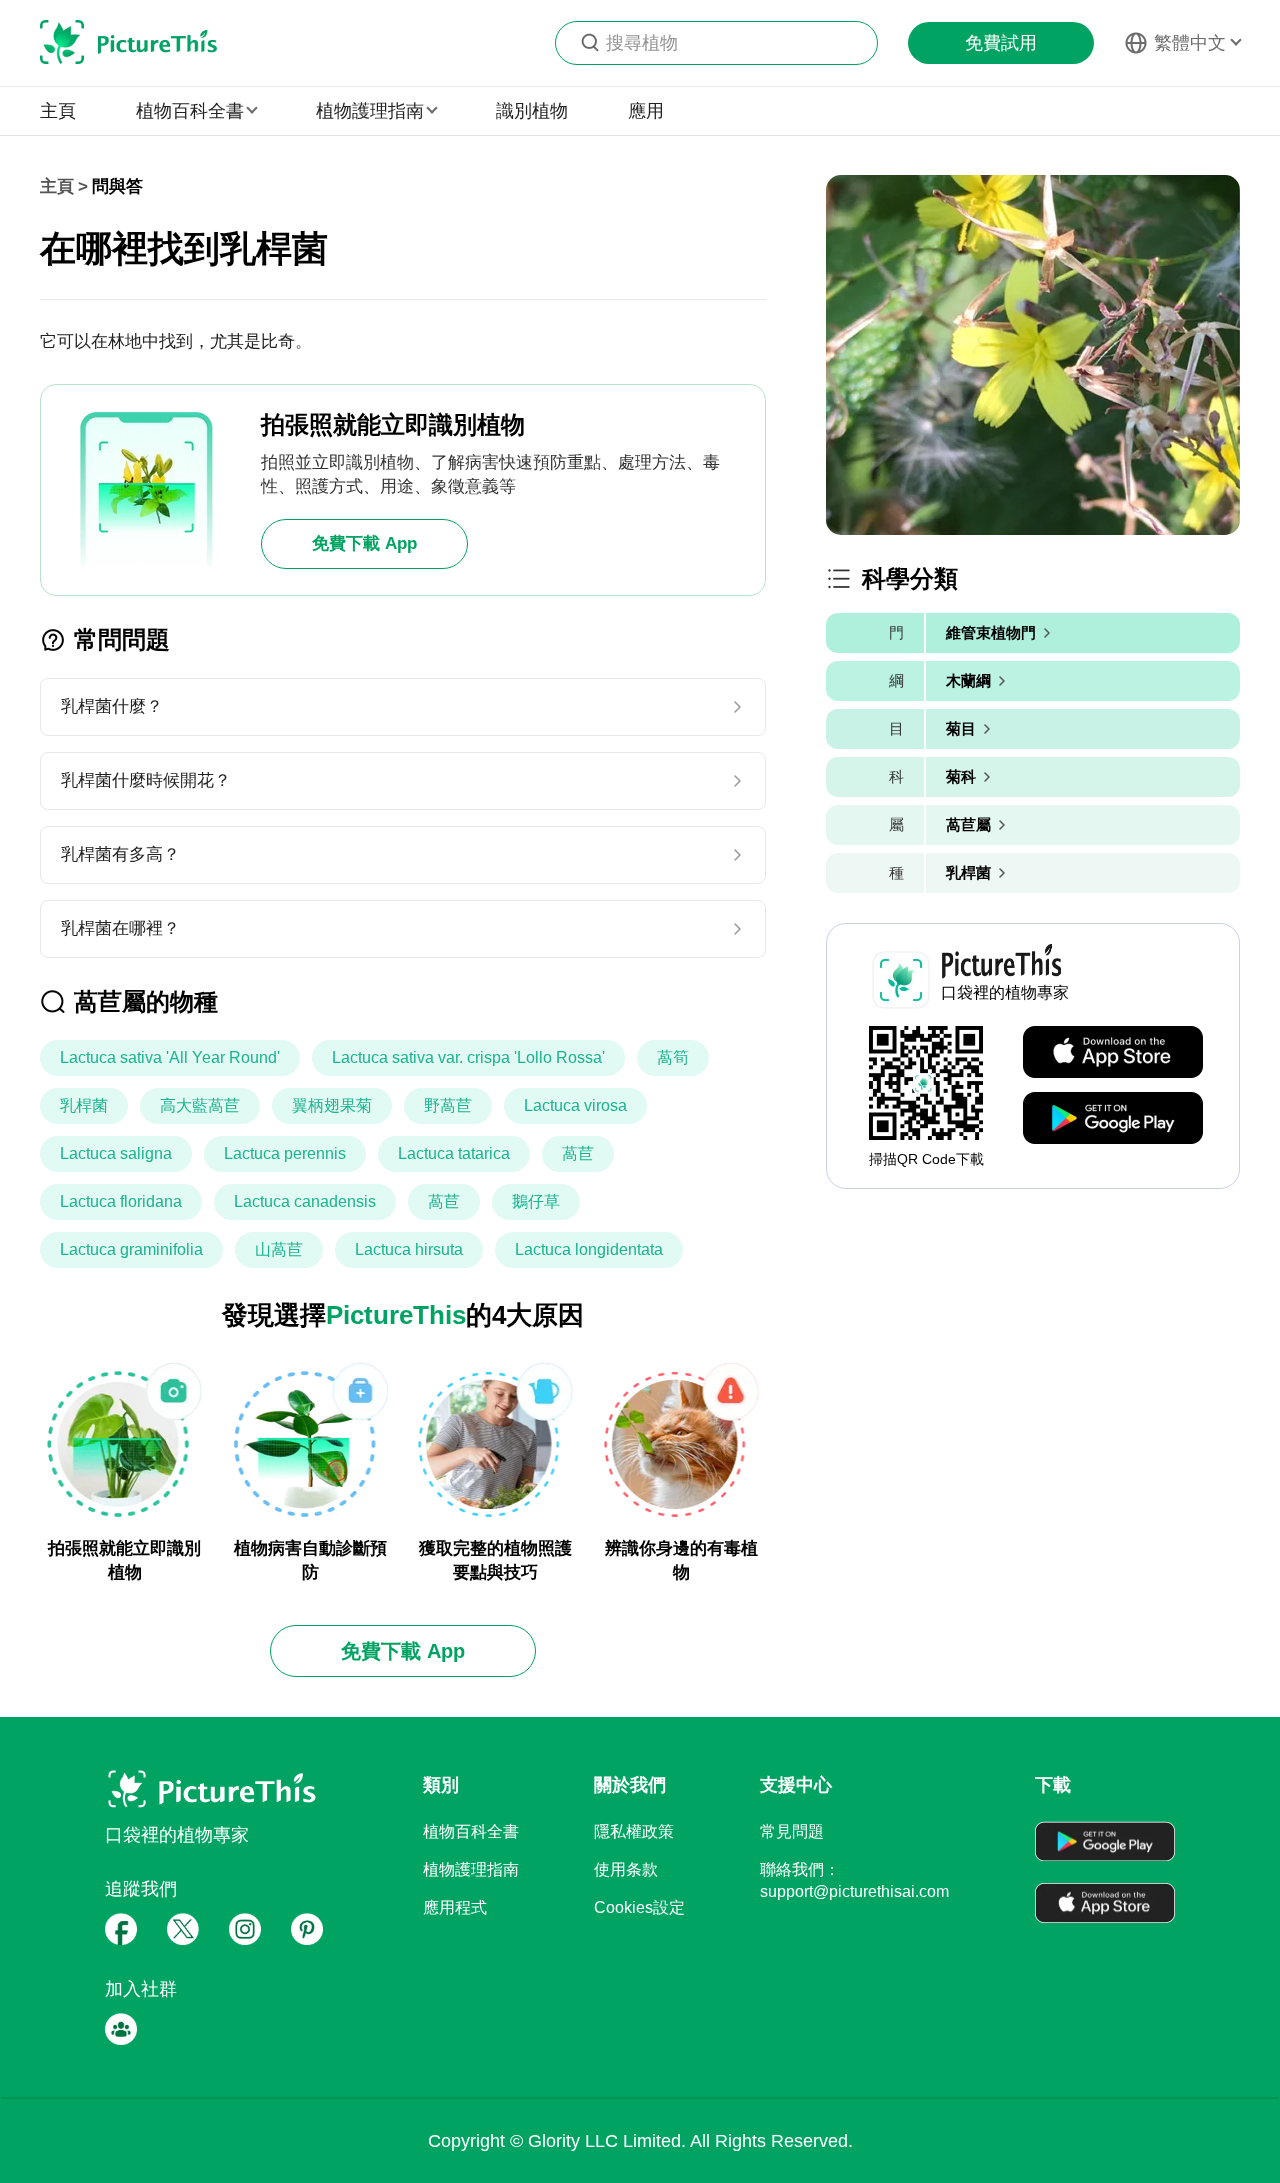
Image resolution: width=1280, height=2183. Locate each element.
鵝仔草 (536, 1201)
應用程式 (455, 1907)
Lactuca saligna (116, 1153)
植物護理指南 (471, 1869)
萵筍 (673, 1057)
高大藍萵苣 (200, 1105)
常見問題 (792, 1831)
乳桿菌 (84, 1105)
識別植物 (532, 111)
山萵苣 (279, 1249)
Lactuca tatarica (454, 1153)
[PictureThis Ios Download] (1113, 1053)
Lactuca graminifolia (131, 1249)
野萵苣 (448, 1105)
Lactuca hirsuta (409, 1249)
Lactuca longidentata (589, 1249)
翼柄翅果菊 (332, 1105)
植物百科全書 (471, 1831)
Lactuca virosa (575, 1105)
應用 (646, 111)
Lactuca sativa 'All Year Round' (170, 1057)
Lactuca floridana (121, 1201)
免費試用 (1001, 43)
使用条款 (626, 1869)
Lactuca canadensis (305, 1201)
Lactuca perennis (285, 1153)
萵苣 (578, 1153)
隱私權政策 (634, 1831)
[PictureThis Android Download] (1113, 1119)
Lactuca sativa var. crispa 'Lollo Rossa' (468, 1057)
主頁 (58, 111)
